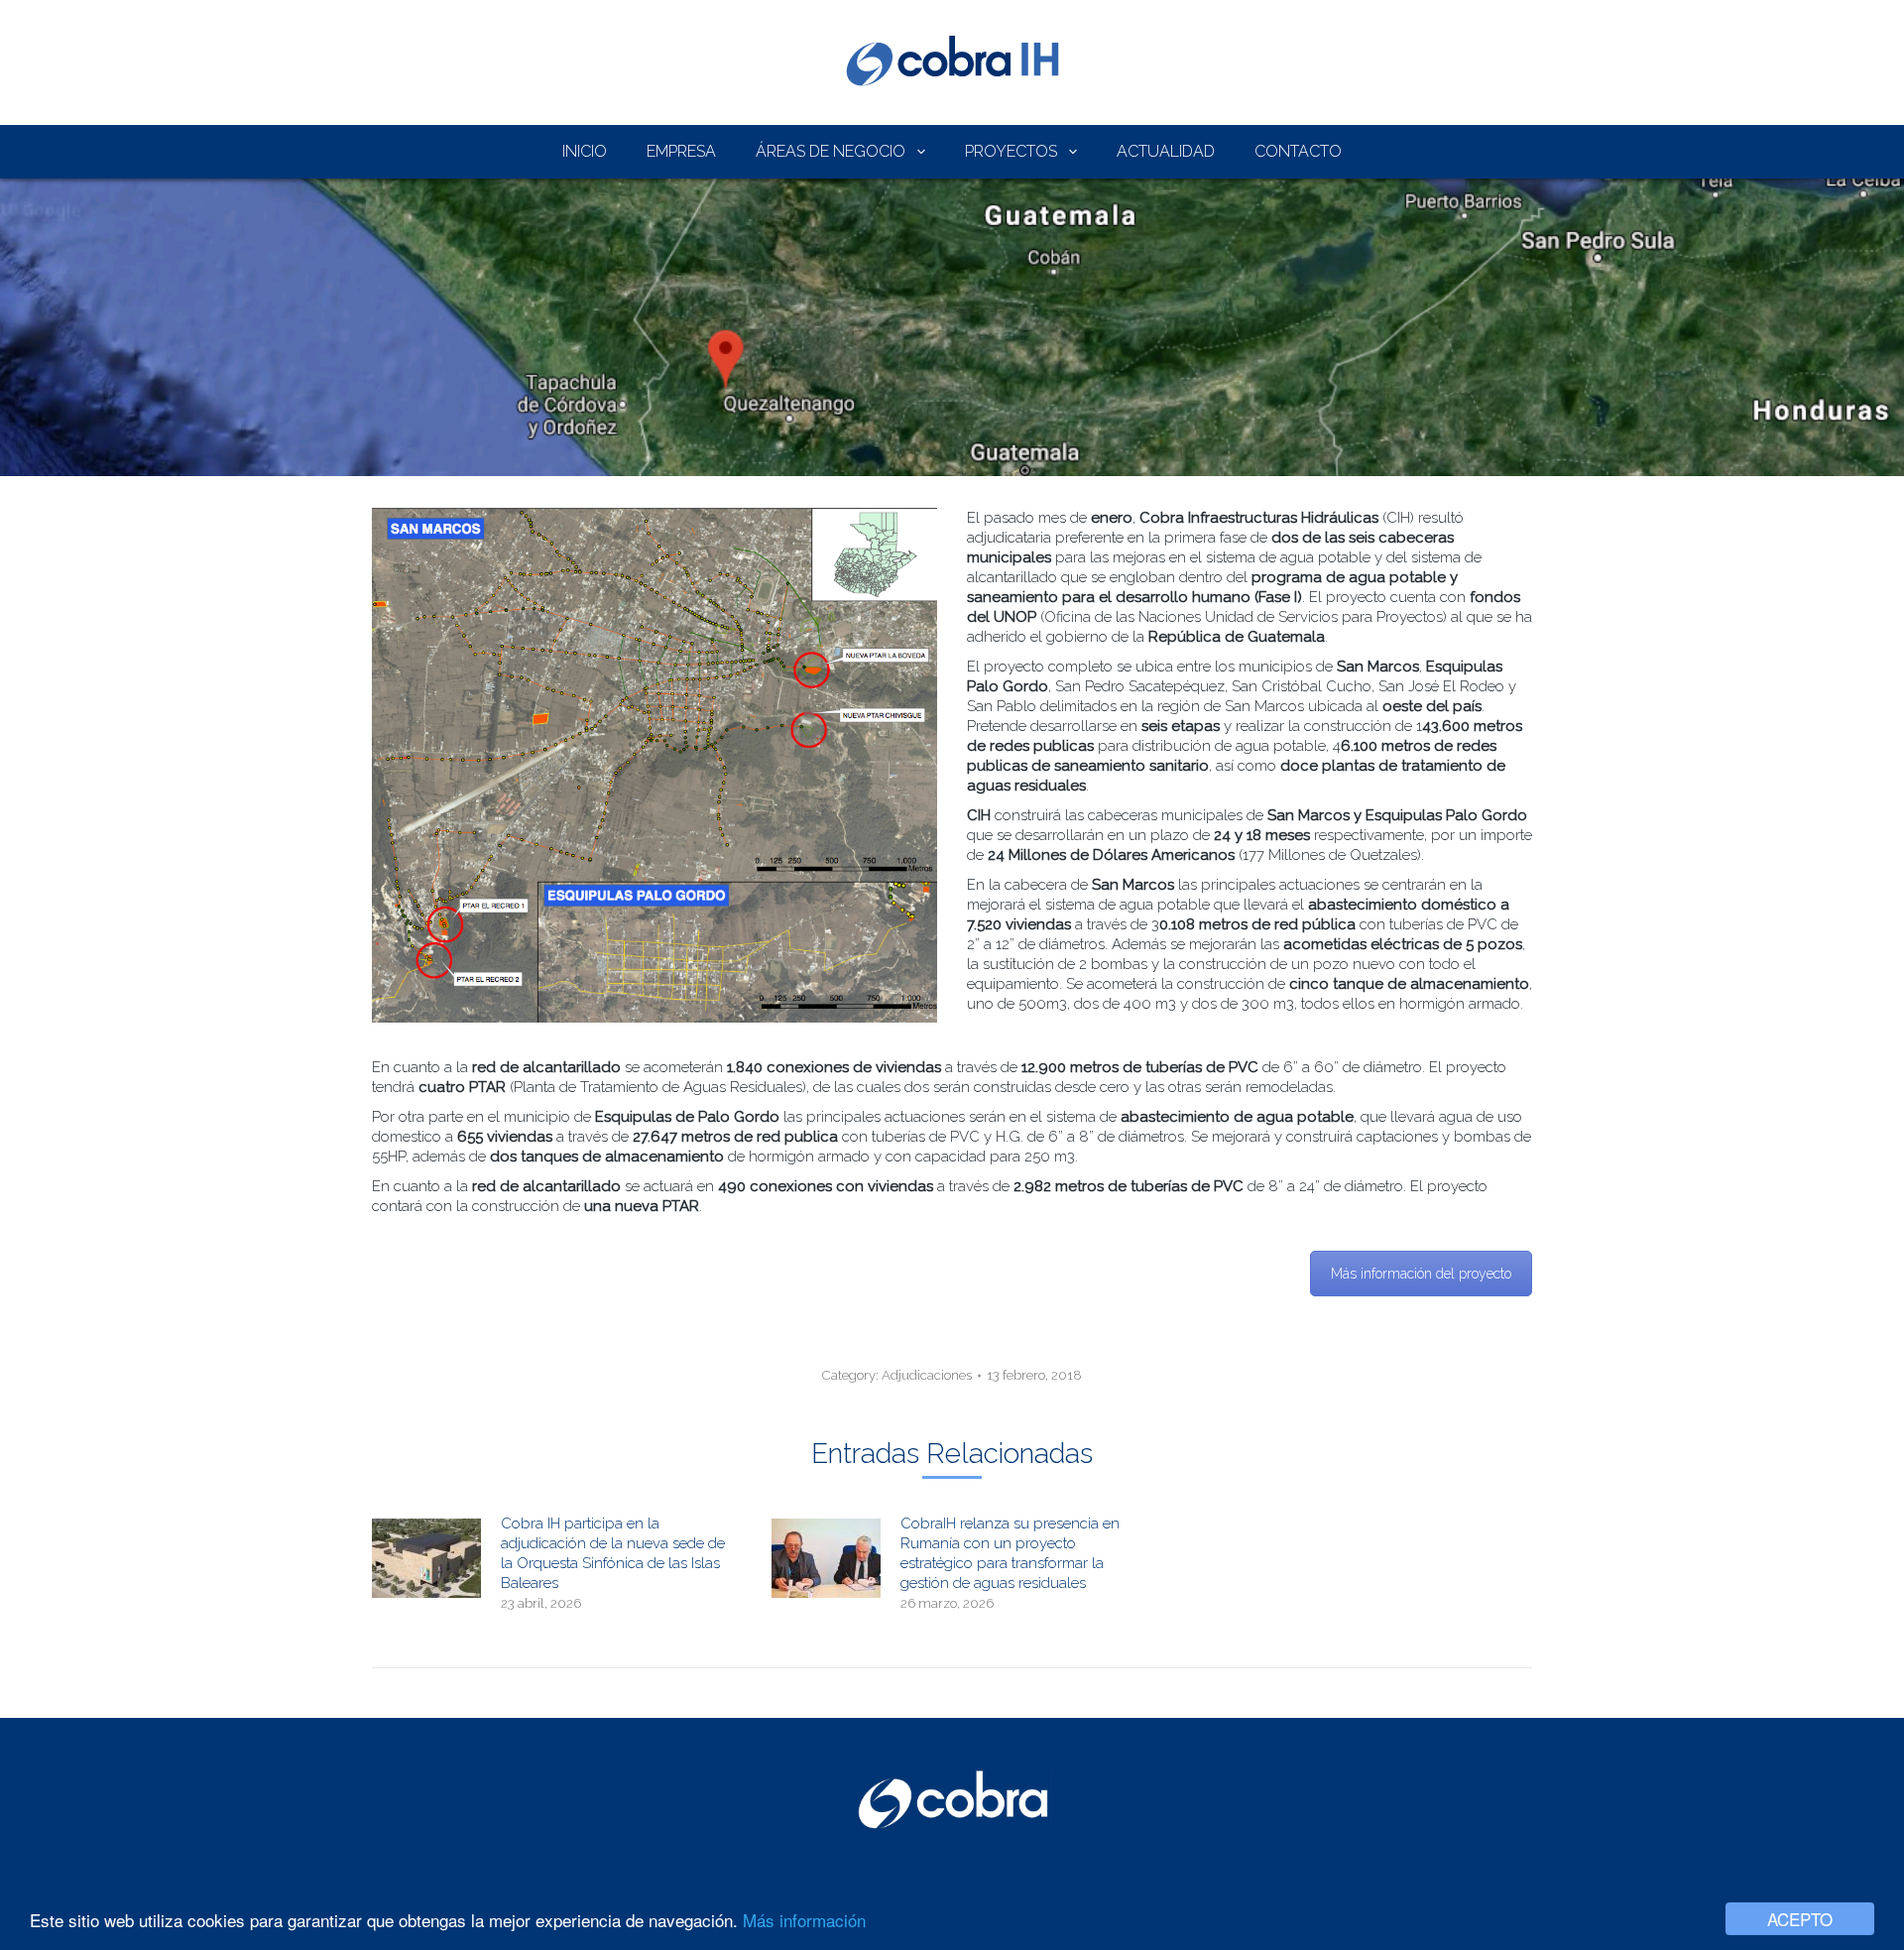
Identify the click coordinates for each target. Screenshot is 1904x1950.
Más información (804, 1920)
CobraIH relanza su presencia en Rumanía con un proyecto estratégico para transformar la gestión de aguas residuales (1010, 1553)
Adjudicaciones (927, 1375)
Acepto (1800, 1919)
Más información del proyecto (1421, 1274)
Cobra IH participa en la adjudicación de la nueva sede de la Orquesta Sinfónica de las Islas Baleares (613, 1553)
